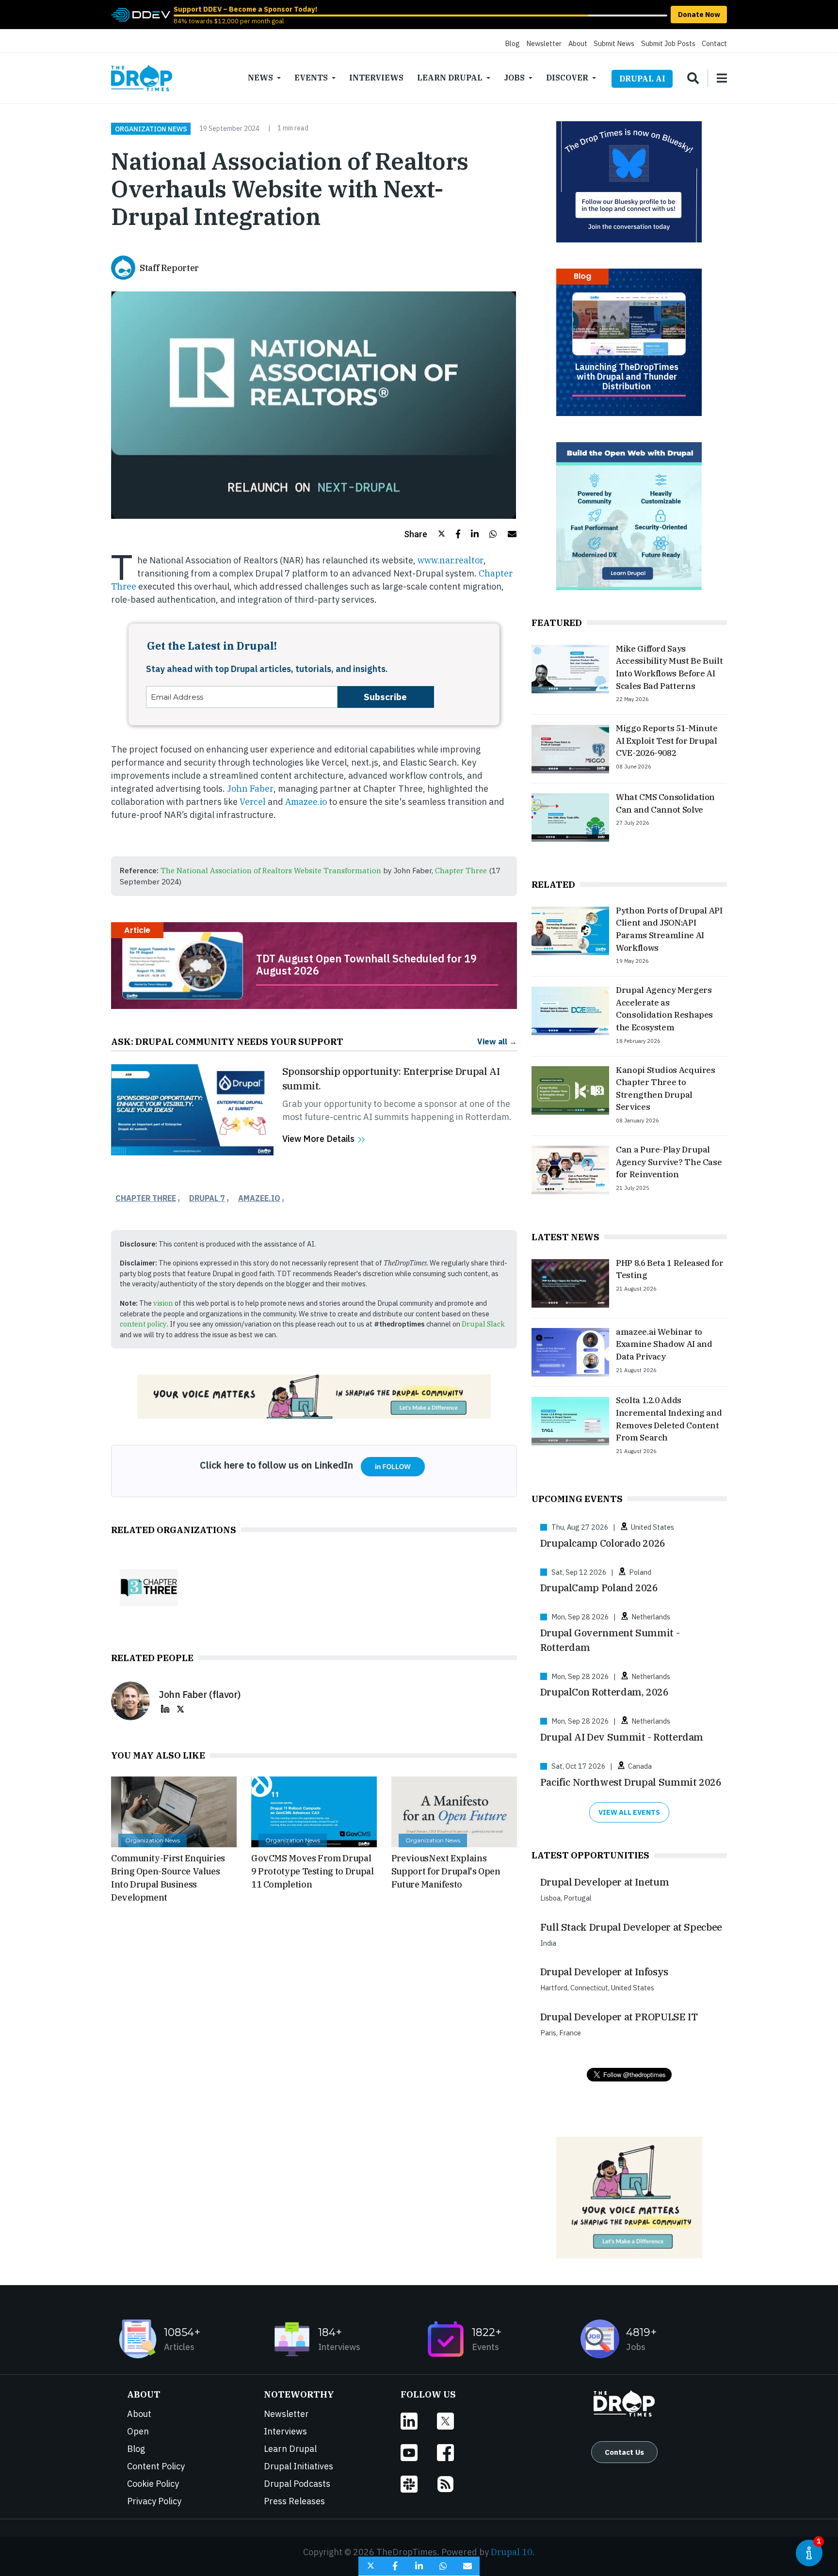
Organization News (151, 128)
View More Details (318, 1139)
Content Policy (156, 2466)
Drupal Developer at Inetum (605, 1882)
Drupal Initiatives (298, 2466)
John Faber (250, 789)
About (578, 43)
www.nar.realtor (451, 560)
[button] (425, 534)
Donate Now (699, 14)
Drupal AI (642, 79)
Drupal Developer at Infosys (604, 1972)
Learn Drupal (450, 78)
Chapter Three (461, 870)
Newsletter (544, 43)
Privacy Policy (154, 2501)
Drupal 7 (207, 1198)
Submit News (614, 43)
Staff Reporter (169, 268)
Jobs (514, 78)
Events (311, 78)
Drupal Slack (483, 1324)
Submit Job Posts (668, 43)
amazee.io (259, 1198)
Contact (714, 43)
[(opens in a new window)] (141, 14)
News (260, 78)
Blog (512, 43)
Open (138, 2431)
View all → (497, 1041)
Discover (567, 78)
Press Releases (294, 2501)
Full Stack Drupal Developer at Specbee (631, 1927)
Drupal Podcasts (297, 2484)
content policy (143, 1324)
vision (163, 1303)
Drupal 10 (512, 2552)
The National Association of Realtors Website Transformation (271, 870)
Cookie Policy (153, 2484)
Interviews (376, 78)
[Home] (142, 78)
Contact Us (624, 2452)
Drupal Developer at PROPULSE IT (619, 2017)
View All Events (629, 1812)
